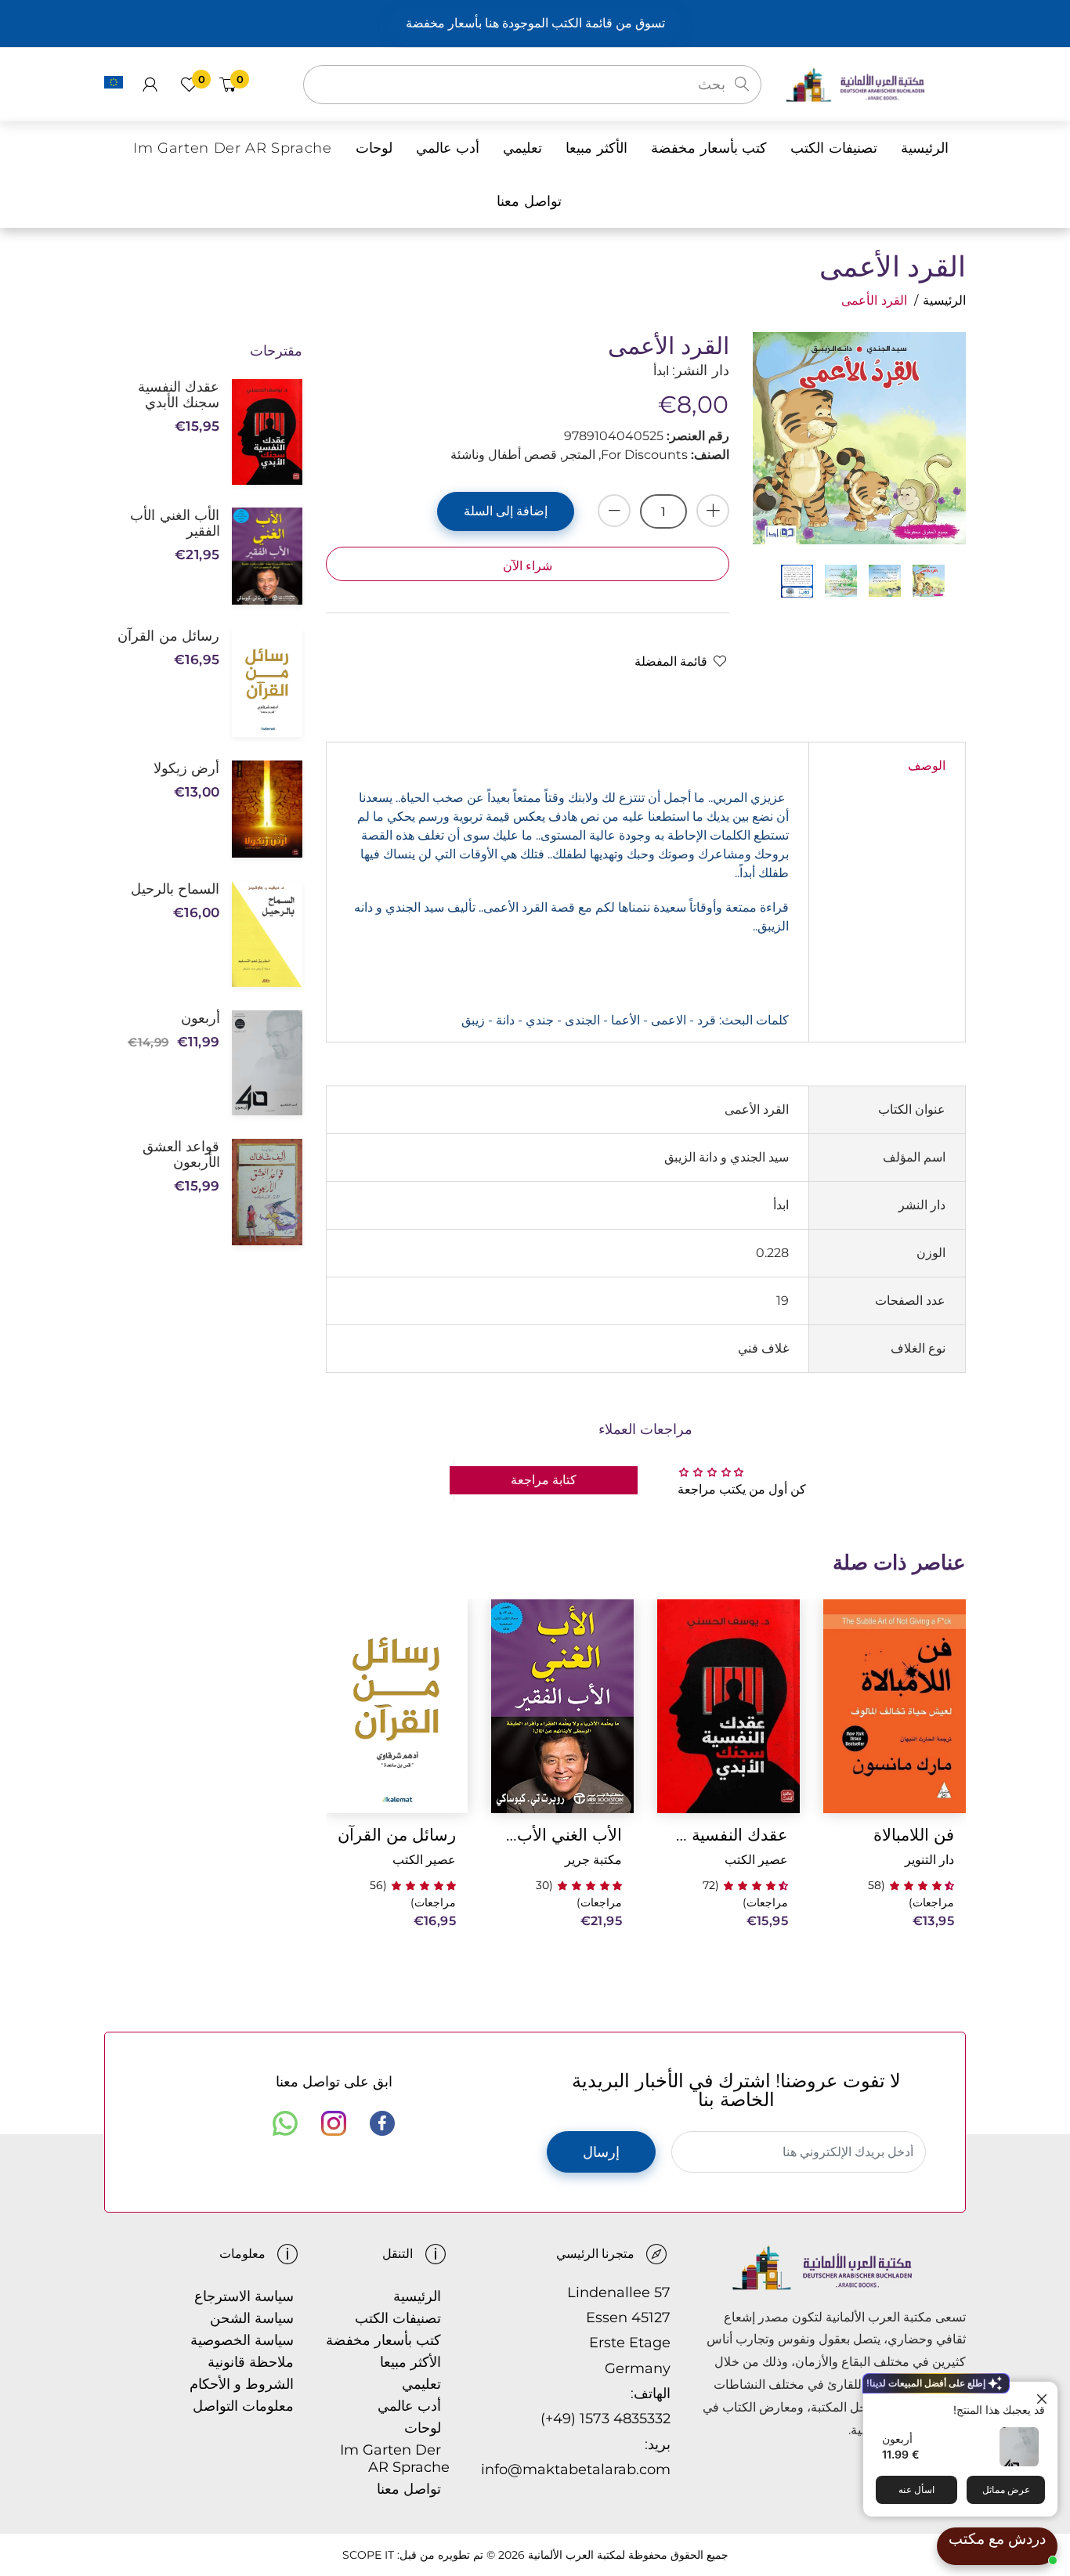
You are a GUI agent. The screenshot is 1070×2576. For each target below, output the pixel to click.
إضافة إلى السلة (506, 511)
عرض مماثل (1006, 2489)
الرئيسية (944, 300)
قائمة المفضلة (671, 661)
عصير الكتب (756, 1860)
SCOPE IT (368, 2555)
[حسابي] (150, 85)
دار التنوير (929, 1860)
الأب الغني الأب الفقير (562, 1835)
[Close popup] (1044, 2395)
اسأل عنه (916, 2489)
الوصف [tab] (927, 766)
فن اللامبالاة (914, 1835)
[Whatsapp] (285, 2123)
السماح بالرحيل (175, 889)
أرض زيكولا (186, 768)
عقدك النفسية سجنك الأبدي (728, 1835)
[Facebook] (382, 2123)
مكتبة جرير (593, 1860)
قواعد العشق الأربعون (181, 1154)
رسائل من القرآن (397, 1835)
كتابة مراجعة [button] (544, 1480)
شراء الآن (528, 566)
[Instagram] (334, 2123)
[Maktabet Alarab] (875, 83)
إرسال (601, 2152)
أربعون (897, 2439)
